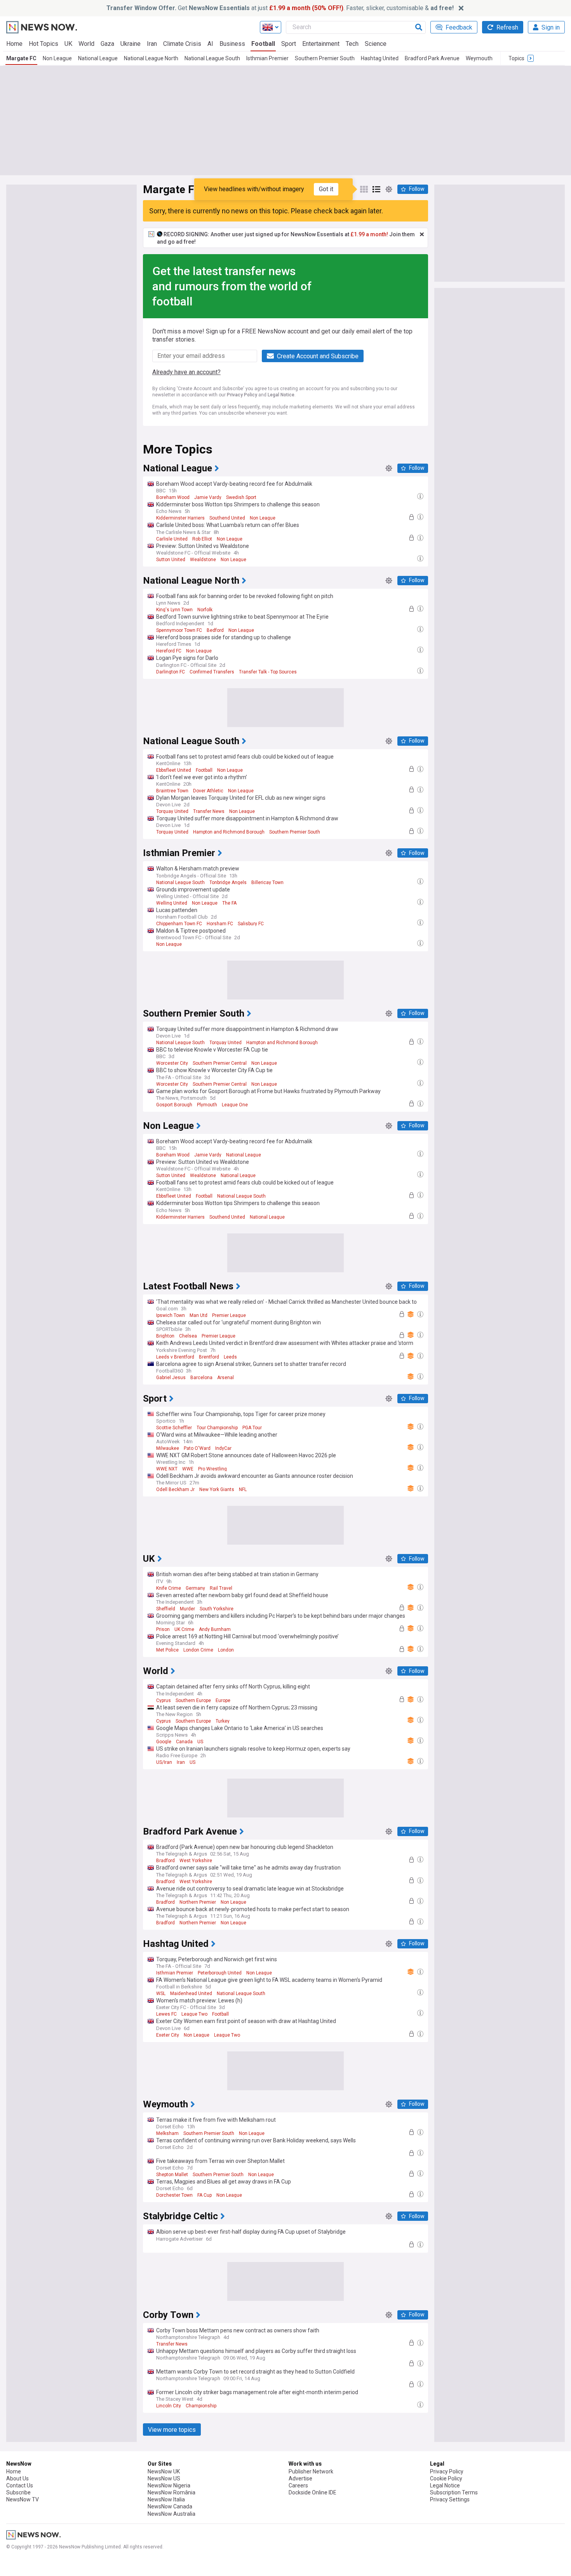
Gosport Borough (174, 1105)
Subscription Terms (454, 2492)
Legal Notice (281, 395)
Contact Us (20, 2485)
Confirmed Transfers (212, 672)
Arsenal (225, 1378)
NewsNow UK (164, 2471)
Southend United (227, 518)
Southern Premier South (325, 58)
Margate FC (21, 58)
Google (164, 1742)
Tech (352, 44)
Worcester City (172, 1063)
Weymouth (479, 58)
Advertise (300, 2478)
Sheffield (166, 1609)
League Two (194, 2014)
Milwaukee (168, 1448)
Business (232, 44)
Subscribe (18, 2492)
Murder (187, 1609)
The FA (229, 903)
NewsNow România (171, 2492)
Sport (289, 44)
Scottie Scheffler (174, 1428)
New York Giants (217, 1489)
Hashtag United (380, 58)
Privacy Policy (242, 395)
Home (14, 44)
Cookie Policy (446, 2478)
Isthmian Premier (267, 58)
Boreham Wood (173, 497)
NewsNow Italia (166, 2499)
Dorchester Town (174, 2195)
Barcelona (201, 1378)
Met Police (167, 1650)
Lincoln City (169, 2406)
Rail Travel (221, 1588)
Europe (223, 1700)
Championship (201, 2406)
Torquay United (172, 811)
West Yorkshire (196, 1861)
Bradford (165, 1861)
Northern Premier (198, 1902)
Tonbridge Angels (228, 883)
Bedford (215, 630)
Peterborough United (220, 1973)
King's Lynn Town (174, 610)
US (200, 1742)
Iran (152, 44)
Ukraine (131, 44)
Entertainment (321, 44)
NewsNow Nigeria (169, 2485)
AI (210, 44)
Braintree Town (172, 791)
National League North (151, 58)
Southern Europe (193, 1700)
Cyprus (164, 1700)
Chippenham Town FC (179, 924)
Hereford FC (169, 651)
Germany (195, 1588)
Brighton (165, 1336)
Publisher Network (311, 2471)
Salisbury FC (251, 924)
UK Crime (184, 1629)
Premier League (229, 1315)
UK (68, 44)
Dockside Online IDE (312, 2492)
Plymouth (207, 1105)
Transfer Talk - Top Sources (268, 672)
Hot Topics (44, 44)
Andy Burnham (215, 1629)
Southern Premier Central (220, 1063)
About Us (17, 2478)
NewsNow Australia (171, 2514)
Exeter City (168, 2035)
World (86, 44)
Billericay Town (267, 883)
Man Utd (198, 1315)
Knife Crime (169, 1588)
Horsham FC (220, 924)
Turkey (223, 1721)
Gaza (107, 44)
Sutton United (171, 560)
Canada (184, 1742)
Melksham (167, 2133)
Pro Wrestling (212, 1469)
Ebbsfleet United (174, 770)
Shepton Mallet (172, 2175)
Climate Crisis (182, 44)
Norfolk (205, 610)
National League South (212, 58)
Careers (298, 2485)
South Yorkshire (217, 1609)
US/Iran (164, 1762)
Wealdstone (203, 560)
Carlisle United (172, 539)
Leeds (230, 1357)
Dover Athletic (208, 791)
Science (376, 44)
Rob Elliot (202, 539)
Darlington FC (171, 672)
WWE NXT (167, 1469)
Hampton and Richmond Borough (229, 832)
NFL (243, 1489)
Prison (163, 1629)
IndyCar (223, 1448)
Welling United (172, 903)
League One (235, 1105)
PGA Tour (252, 1428)
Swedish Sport (241, 497)
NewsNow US (164, 2478)
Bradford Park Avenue (432, 58)
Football (263, 44)
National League (98, 58)
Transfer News (209, 811)
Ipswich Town (171, 1315)
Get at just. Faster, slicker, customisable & (280, 8)
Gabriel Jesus (171, 1378)
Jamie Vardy (208, 497)
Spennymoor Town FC (179, 630)
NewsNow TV (23, 2499)
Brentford (209, 1357)
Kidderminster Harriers (180, 518)
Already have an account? (186, 372)
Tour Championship (217, 1428)
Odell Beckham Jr (175, 1489)
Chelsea (188, 1336)
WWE (188, 1469)
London (226, 1650)
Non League (57, 58)
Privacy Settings (450, 2499)
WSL (161, 1993)
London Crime (198, 1650)
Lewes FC (166, 2014)
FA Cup (205, 2195)
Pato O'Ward (197, 1448)
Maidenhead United (191, 1993)
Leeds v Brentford (175, 1357)
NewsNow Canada (170, 2506)
